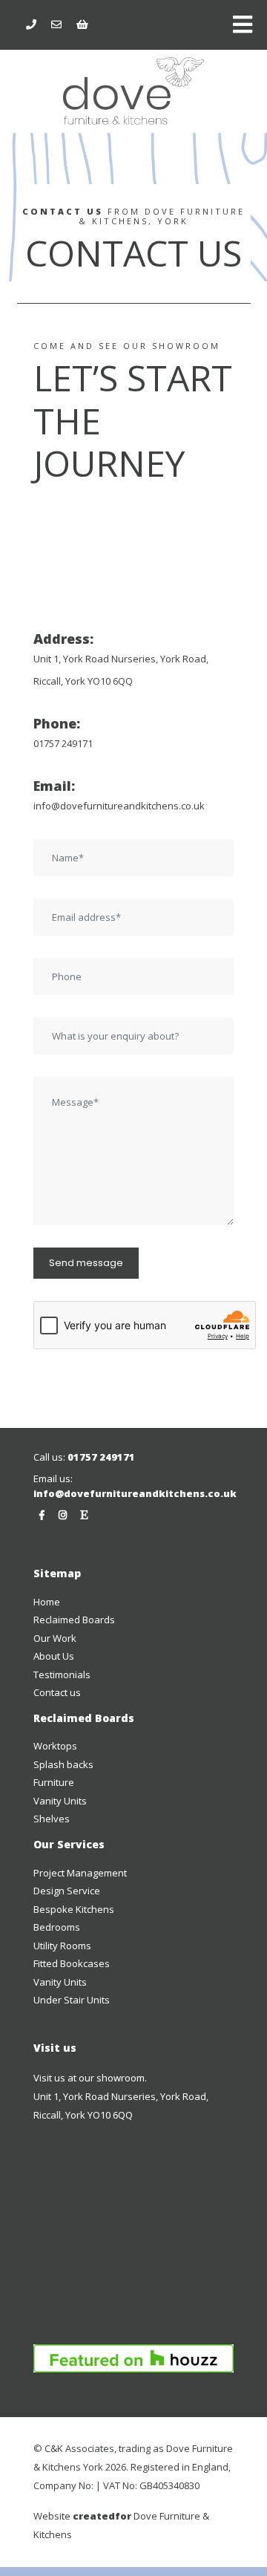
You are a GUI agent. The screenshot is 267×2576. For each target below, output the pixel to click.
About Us (54, 1656)
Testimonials (62, 1675)
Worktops (55, 1746)
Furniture (54, 1782)
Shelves (52, 1819)
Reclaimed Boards (74, 1620)
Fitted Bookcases (72, 1963)
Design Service (67, 1891)
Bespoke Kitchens (74, 1909)
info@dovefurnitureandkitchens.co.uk (119, 806)
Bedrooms (57, 1927)
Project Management (80, 1873)
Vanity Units (60, 1801)
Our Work (55, 1638)
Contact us (57, 1692)
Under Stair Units (72, 2000)
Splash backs (63, 1764)
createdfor (102, 2516)
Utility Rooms (62, 1946)
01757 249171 (63, 743)
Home (47, 1602)
